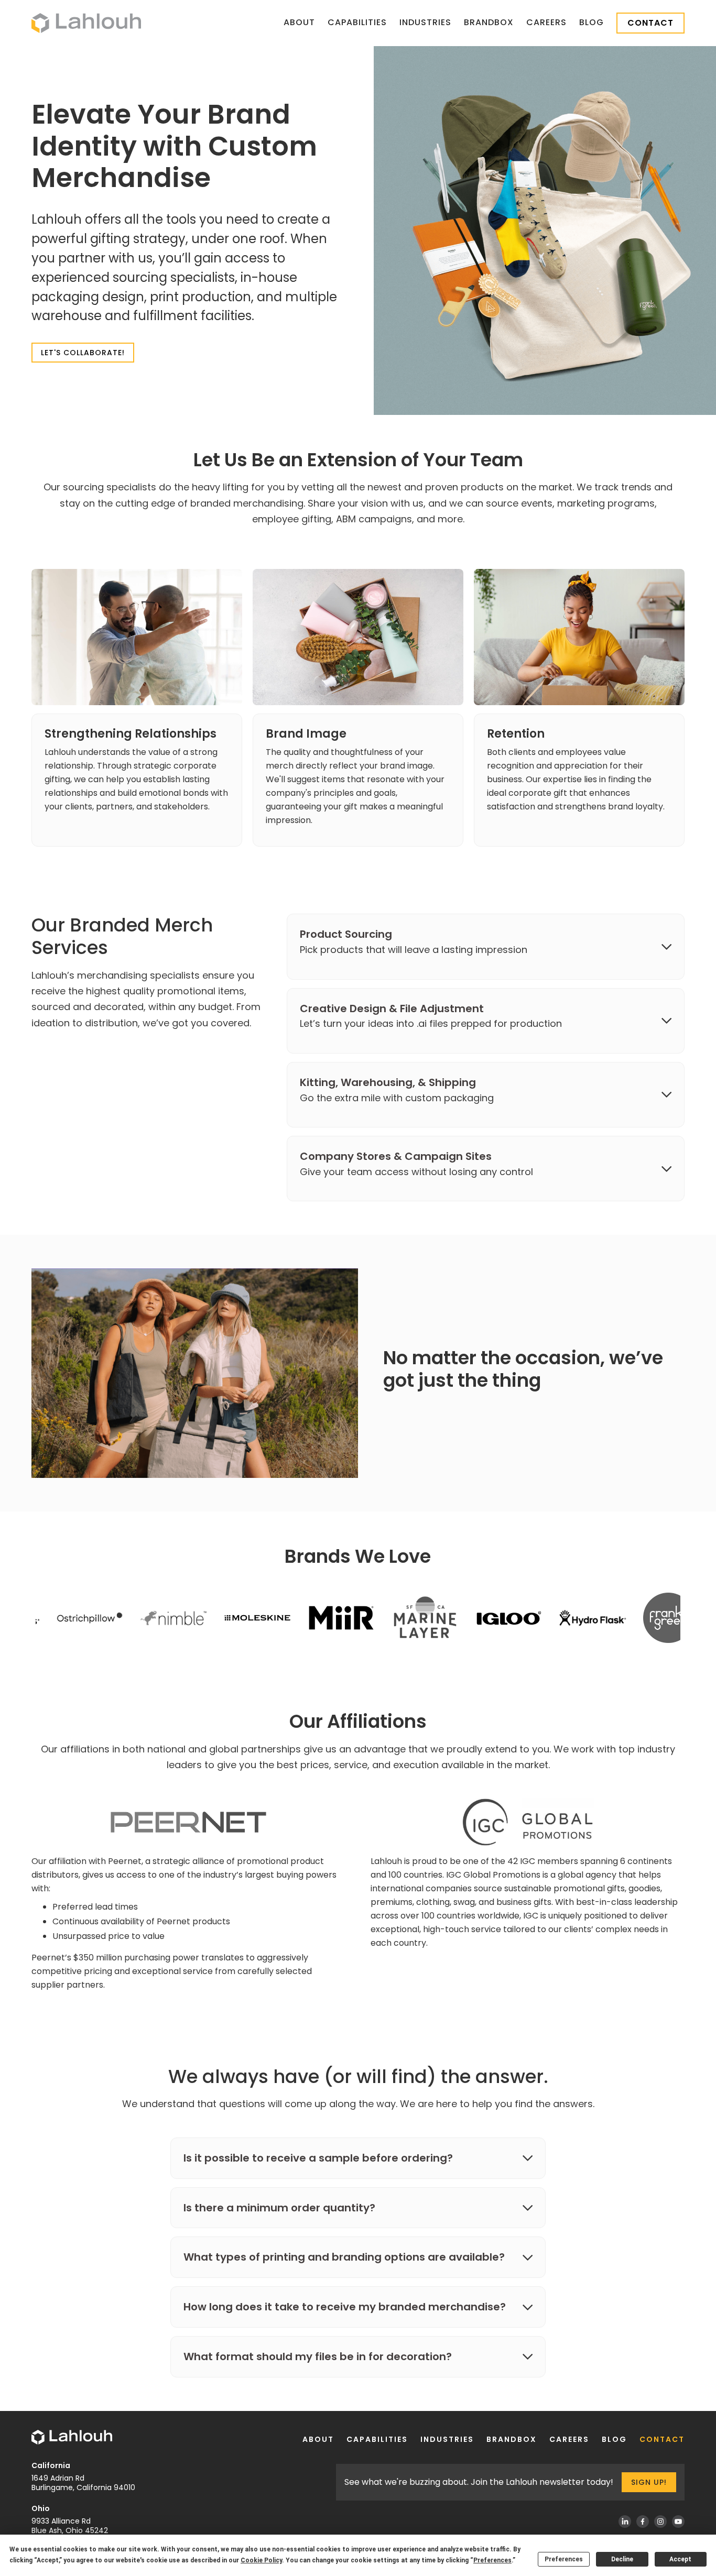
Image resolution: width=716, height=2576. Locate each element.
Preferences (564, 2559)
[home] (86, 23)
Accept (680, 2559)
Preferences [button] (492, 2560)
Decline (622, 2559)
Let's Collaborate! (83, 353)
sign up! (649, 2482)
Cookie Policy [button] (261, 2560)
